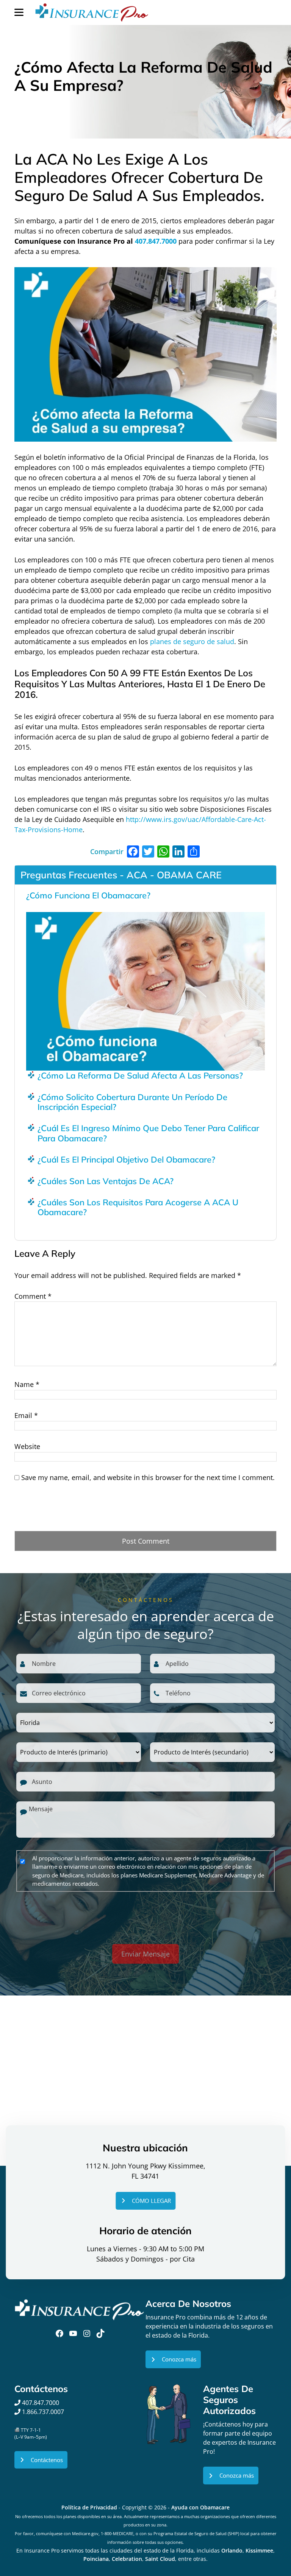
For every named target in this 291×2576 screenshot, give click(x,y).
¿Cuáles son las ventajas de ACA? (106, 1181)
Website (27, 1446)
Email (26, 1415)
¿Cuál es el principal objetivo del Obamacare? (126, 1160)
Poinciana (96, 2559)
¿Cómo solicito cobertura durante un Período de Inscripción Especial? (132, 1102)
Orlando (232, 2550)
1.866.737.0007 (43, 2412)
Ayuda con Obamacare (200, 2507)
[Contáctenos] (41, 2460)
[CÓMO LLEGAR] (145, 2201)
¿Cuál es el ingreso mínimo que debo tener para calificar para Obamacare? (148, 1133)
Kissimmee (259, 2550)
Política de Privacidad (89, 2507)
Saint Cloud (160, 2559)
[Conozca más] (173, 2359)
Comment (33, 1296)
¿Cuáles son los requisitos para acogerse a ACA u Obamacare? (138, 1207)
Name (27, 1384)
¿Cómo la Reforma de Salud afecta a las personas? (140, 1076)
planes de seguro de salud (192, 641)
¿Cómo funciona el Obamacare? (88, 895)
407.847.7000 (156, 241)
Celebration (127, 2559)
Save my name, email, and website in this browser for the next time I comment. (148, 1477)
